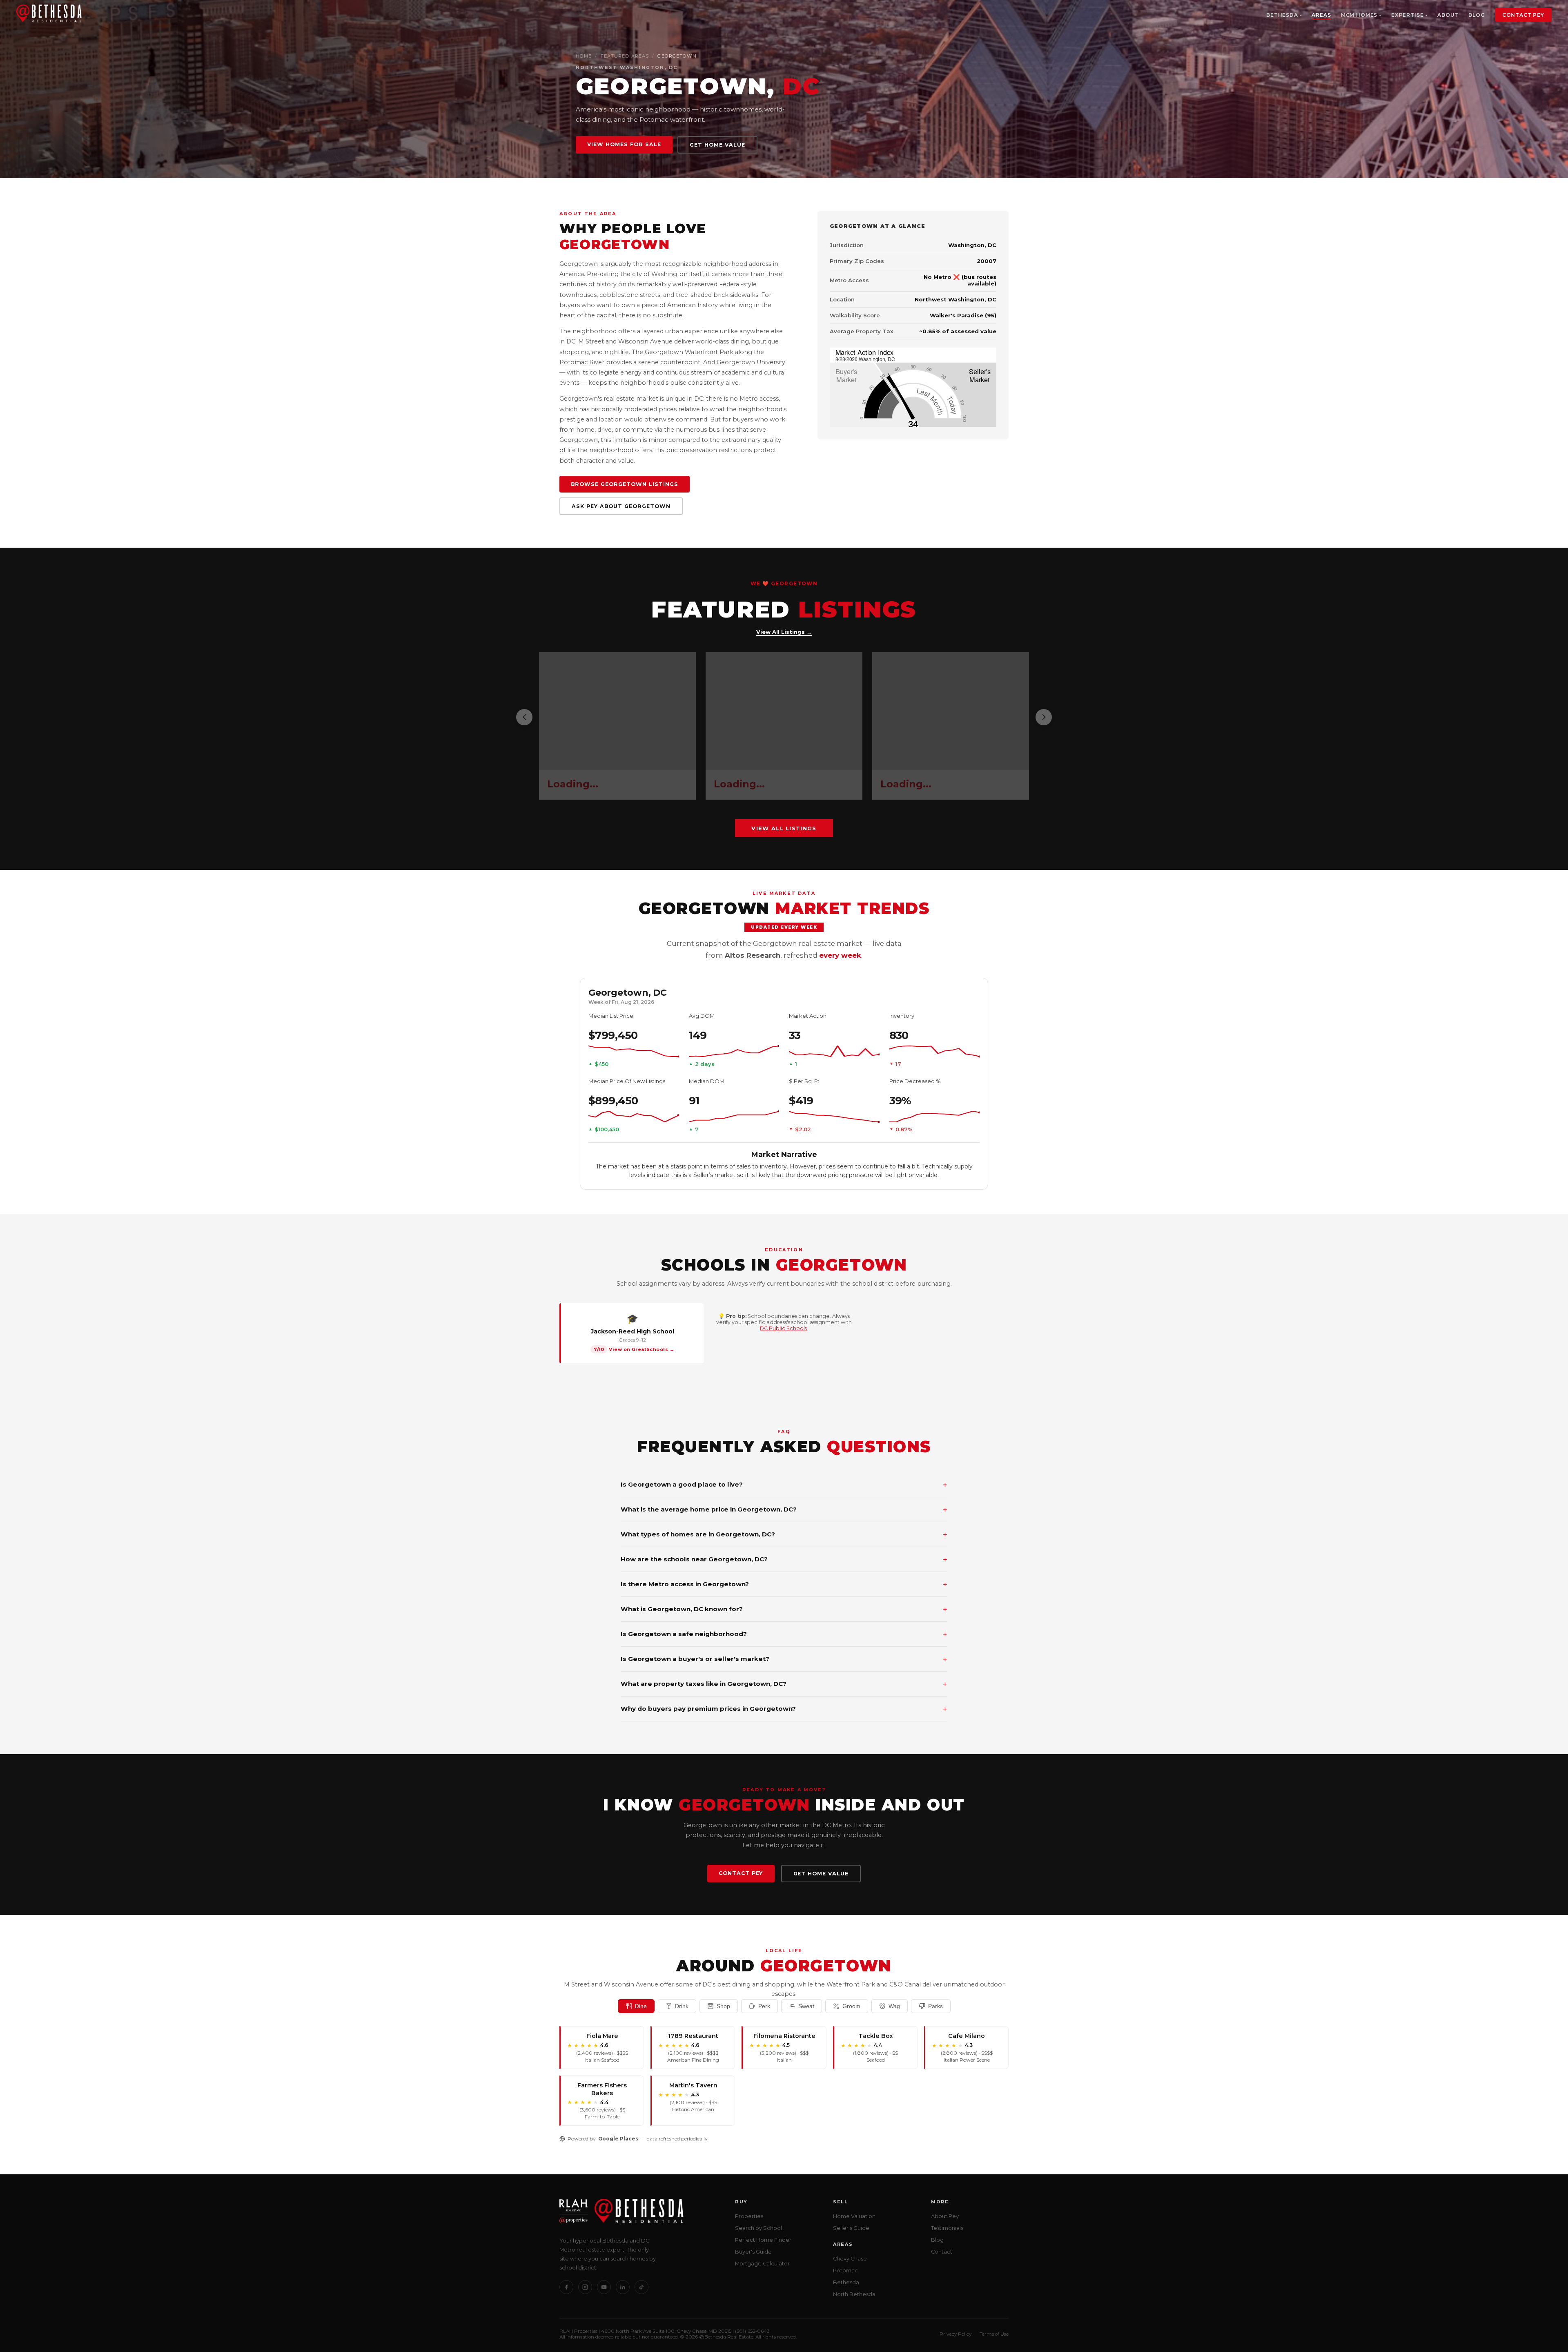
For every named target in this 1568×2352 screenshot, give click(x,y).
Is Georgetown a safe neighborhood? (784, 1634)
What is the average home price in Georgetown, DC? (784, 1509)
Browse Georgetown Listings (625, 484)
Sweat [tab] (806, 2006)
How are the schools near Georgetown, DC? (784, 1559)
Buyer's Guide (753, 2252)
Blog (1477, 15)
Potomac (845, 2271)
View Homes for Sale (624, 144)
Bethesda (1282, 15)
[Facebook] (566, 2287)
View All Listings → (784, 632)
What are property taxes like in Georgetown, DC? (784, 1684)
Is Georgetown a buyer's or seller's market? (784, 1659)
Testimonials (947, 2228)
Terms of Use (994, 2334)
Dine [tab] (641, 2006)
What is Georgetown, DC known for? (784, 1609)
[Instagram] (585, 2287)
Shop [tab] (723, 2006)
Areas (1321, 15)
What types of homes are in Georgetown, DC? (784, 1534)
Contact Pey (1523, 15)
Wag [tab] (894, 2006)
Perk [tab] (764, 2006)
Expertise (1408, 15)
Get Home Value (717, 145)
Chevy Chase (850, 2259)
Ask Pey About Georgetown (621, 506)
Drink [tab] (682, 2006)
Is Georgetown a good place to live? (784, 1485)
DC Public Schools (783, 1328)
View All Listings (784, 828)
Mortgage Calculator (762, 2264)
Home (584, 56)
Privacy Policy (955, 2334)
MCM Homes (1359, 15)
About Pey (945, 2216)
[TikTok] (641, 2287)
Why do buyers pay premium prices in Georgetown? (784, 1709)
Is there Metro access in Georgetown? (784, 1584)
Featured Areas (625, 56)
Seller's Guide (851, 2228)
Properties (749, 2216)
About (1448, 15)
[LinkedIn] (623, 2287)
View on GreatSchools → (641, 1349)
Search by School (758, 2228)
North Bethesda (854, 2294)
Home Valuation (854, 2216)
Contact (942, 2252)
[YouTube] (604, 2287)
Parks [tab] (935, 2006)
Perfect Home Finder (763, 2240)
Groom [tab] (851, 2006)
